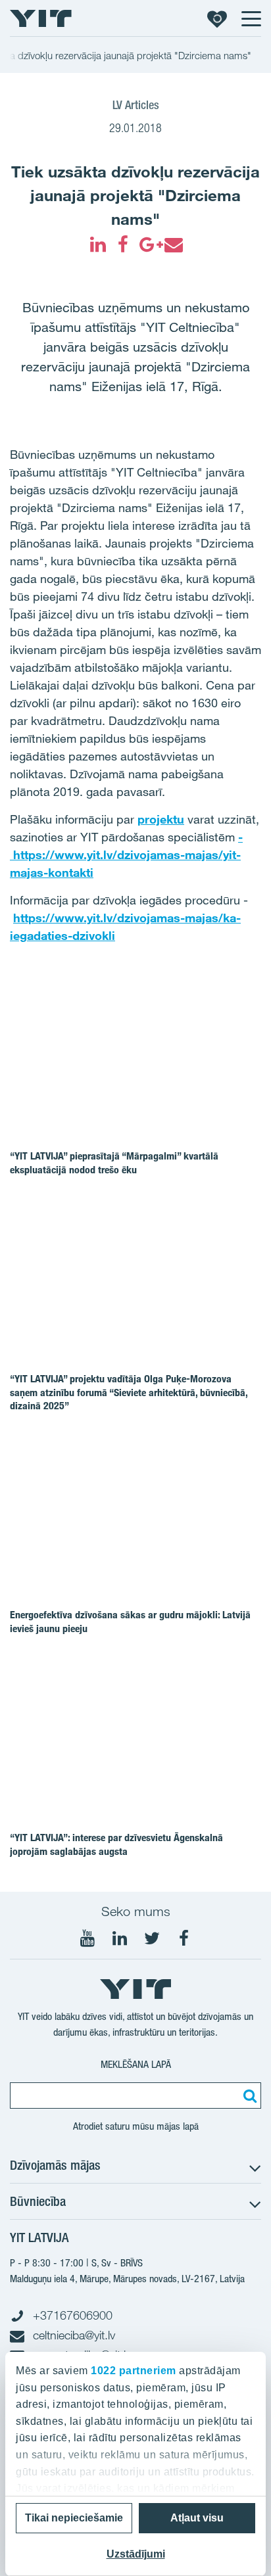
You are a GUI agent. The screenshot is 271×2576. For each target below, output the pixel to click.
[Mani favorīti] (217, 18)
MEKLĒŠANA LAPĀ (136, 2064)
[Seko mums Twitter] (152, 1938)
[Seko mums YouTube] (87, 1938)
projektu (161, 819)
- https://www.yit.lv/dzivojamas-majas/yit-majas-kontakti (126, 855)
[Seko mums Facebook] (184, 1938)
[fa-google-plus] (148, 245)
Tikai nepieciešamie (74, 2518)
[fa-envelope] (173, 245)
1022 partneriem (134, 2371)
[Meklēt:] (248, 2096)
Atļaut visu (197, 2518)
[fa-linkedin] (98, 245)
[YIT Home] (41, 18)
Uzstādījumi (136, 2554)
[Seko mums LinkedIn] (120, 1938)
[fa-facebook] (123, 245)
